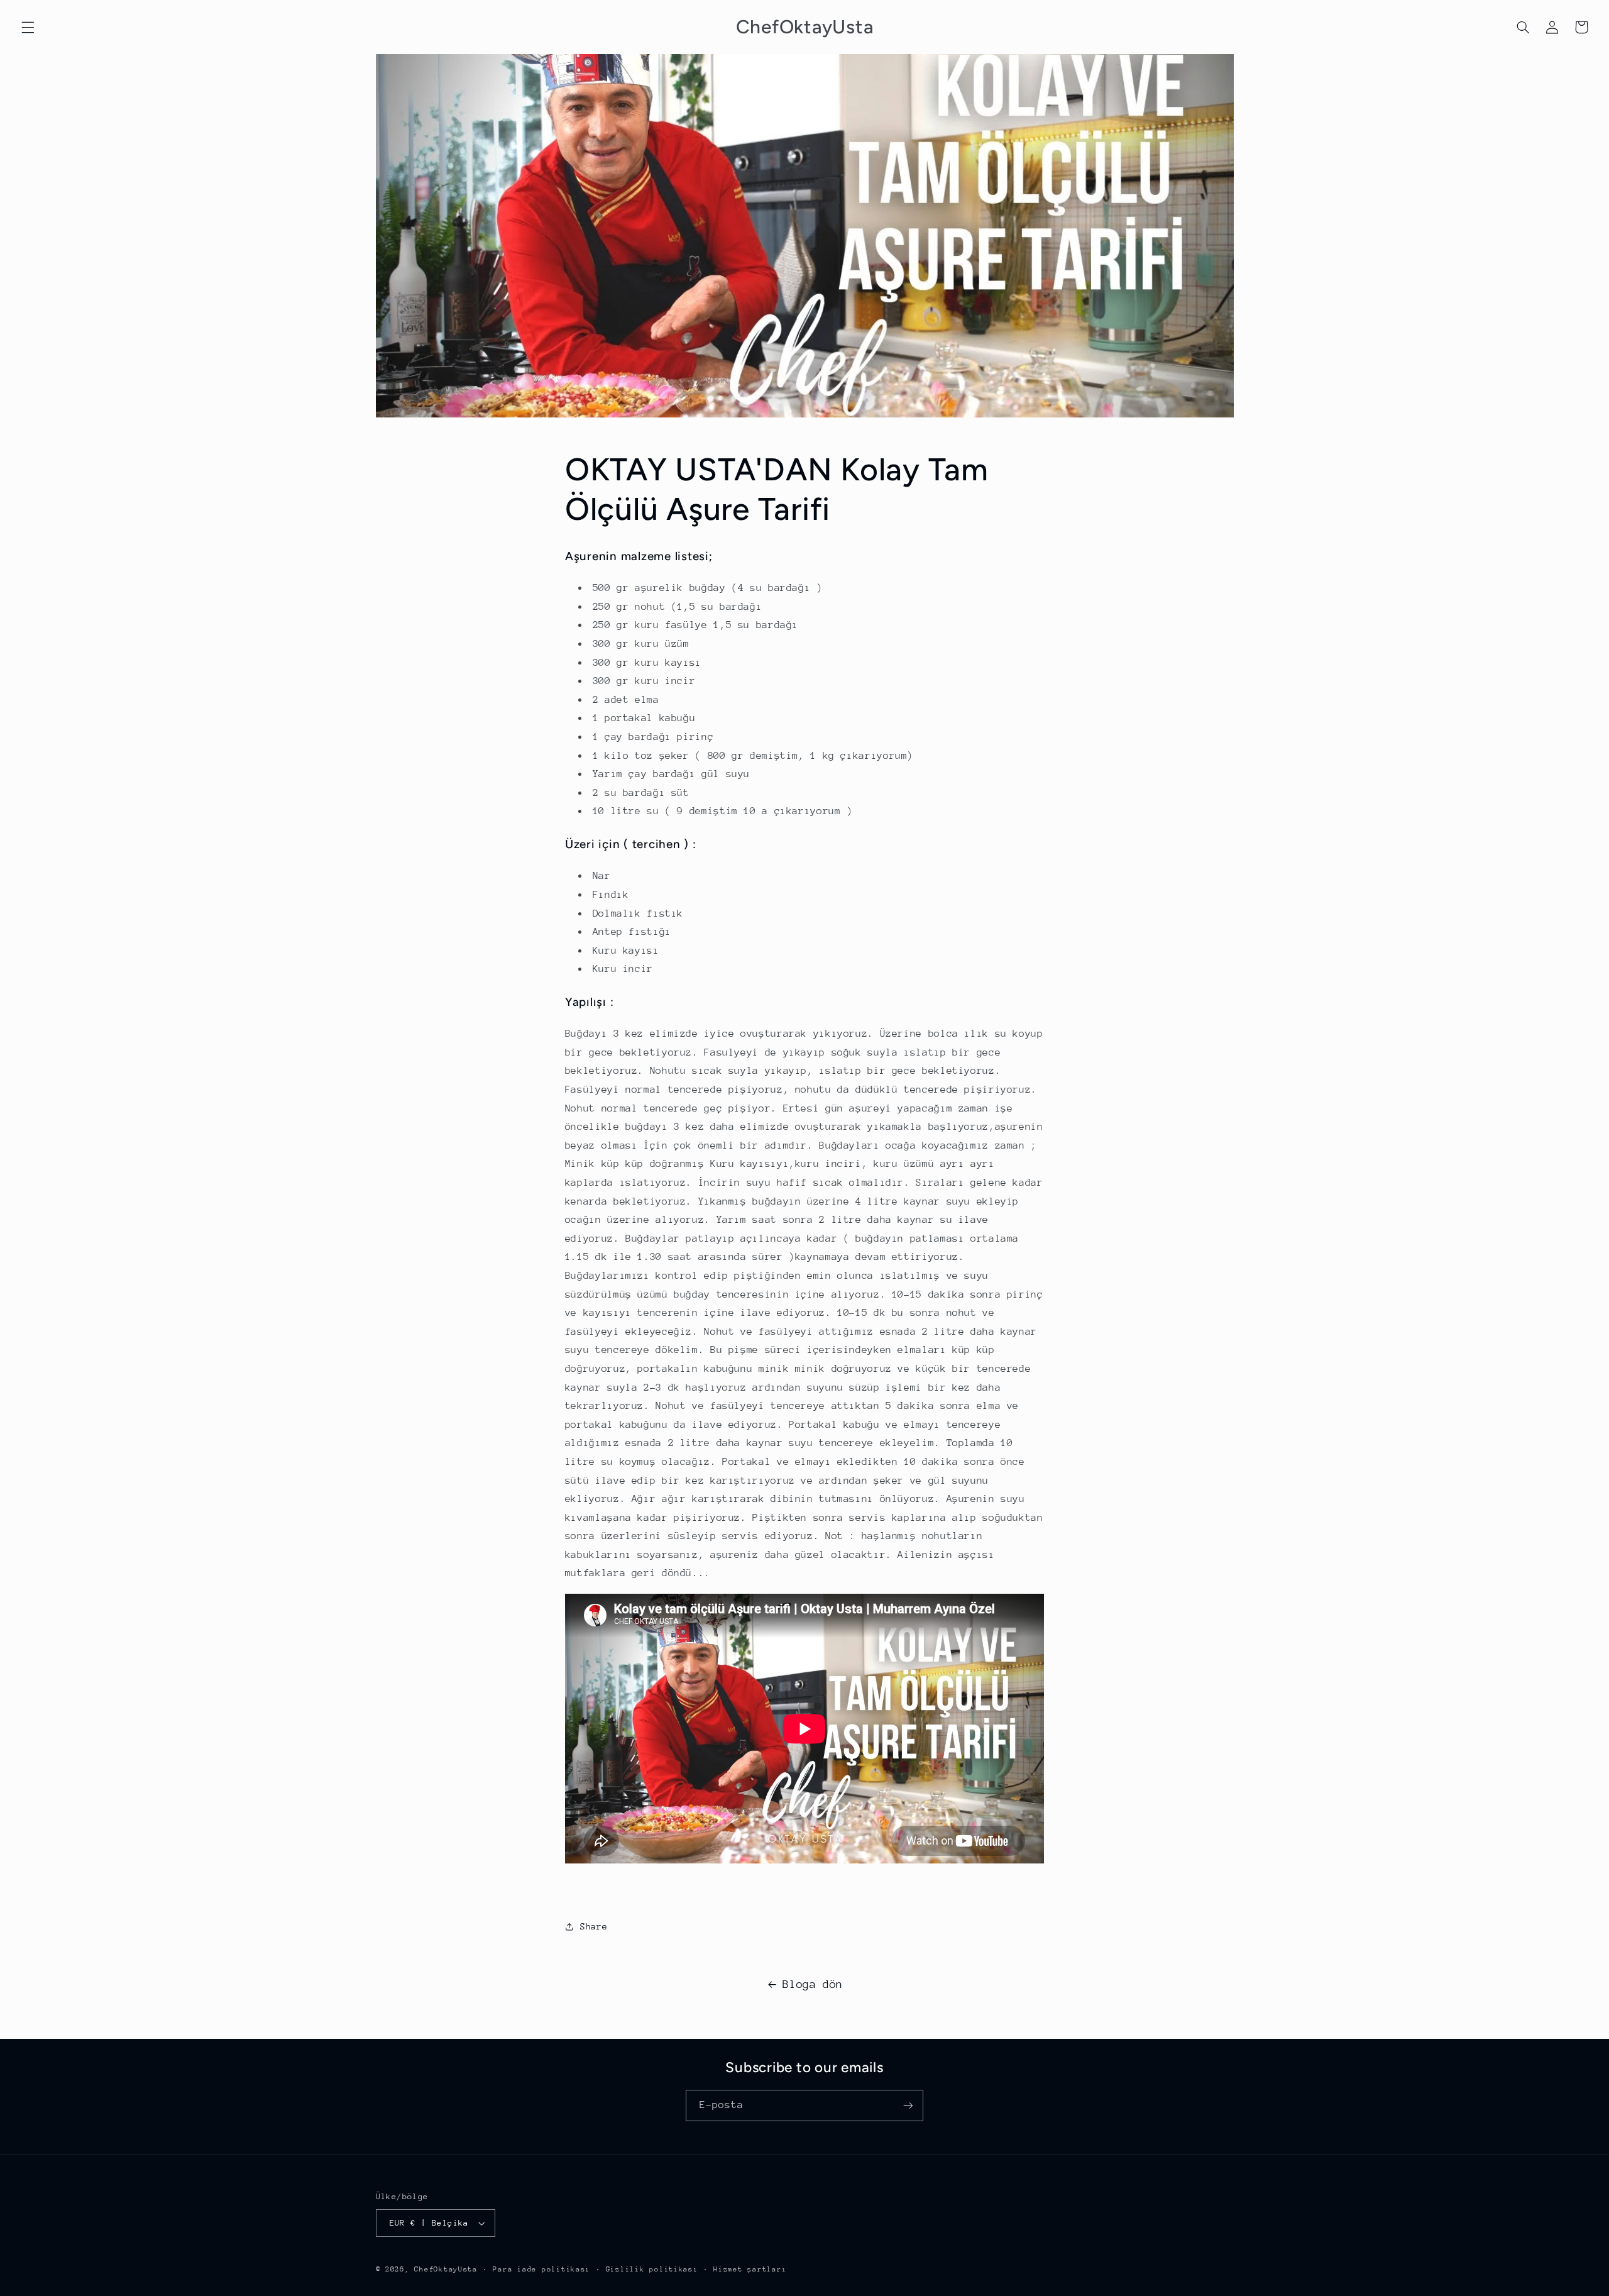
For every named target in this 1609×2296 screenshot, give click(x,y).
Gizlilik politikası (652, 2269)
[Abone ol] (908, 2105)
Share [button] (594, 1926)
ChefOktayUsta (446, 2269)
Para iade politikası (541, 2269)
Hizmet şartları (750, 2269)
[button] (28, 27)
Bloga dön (813, 1984)
